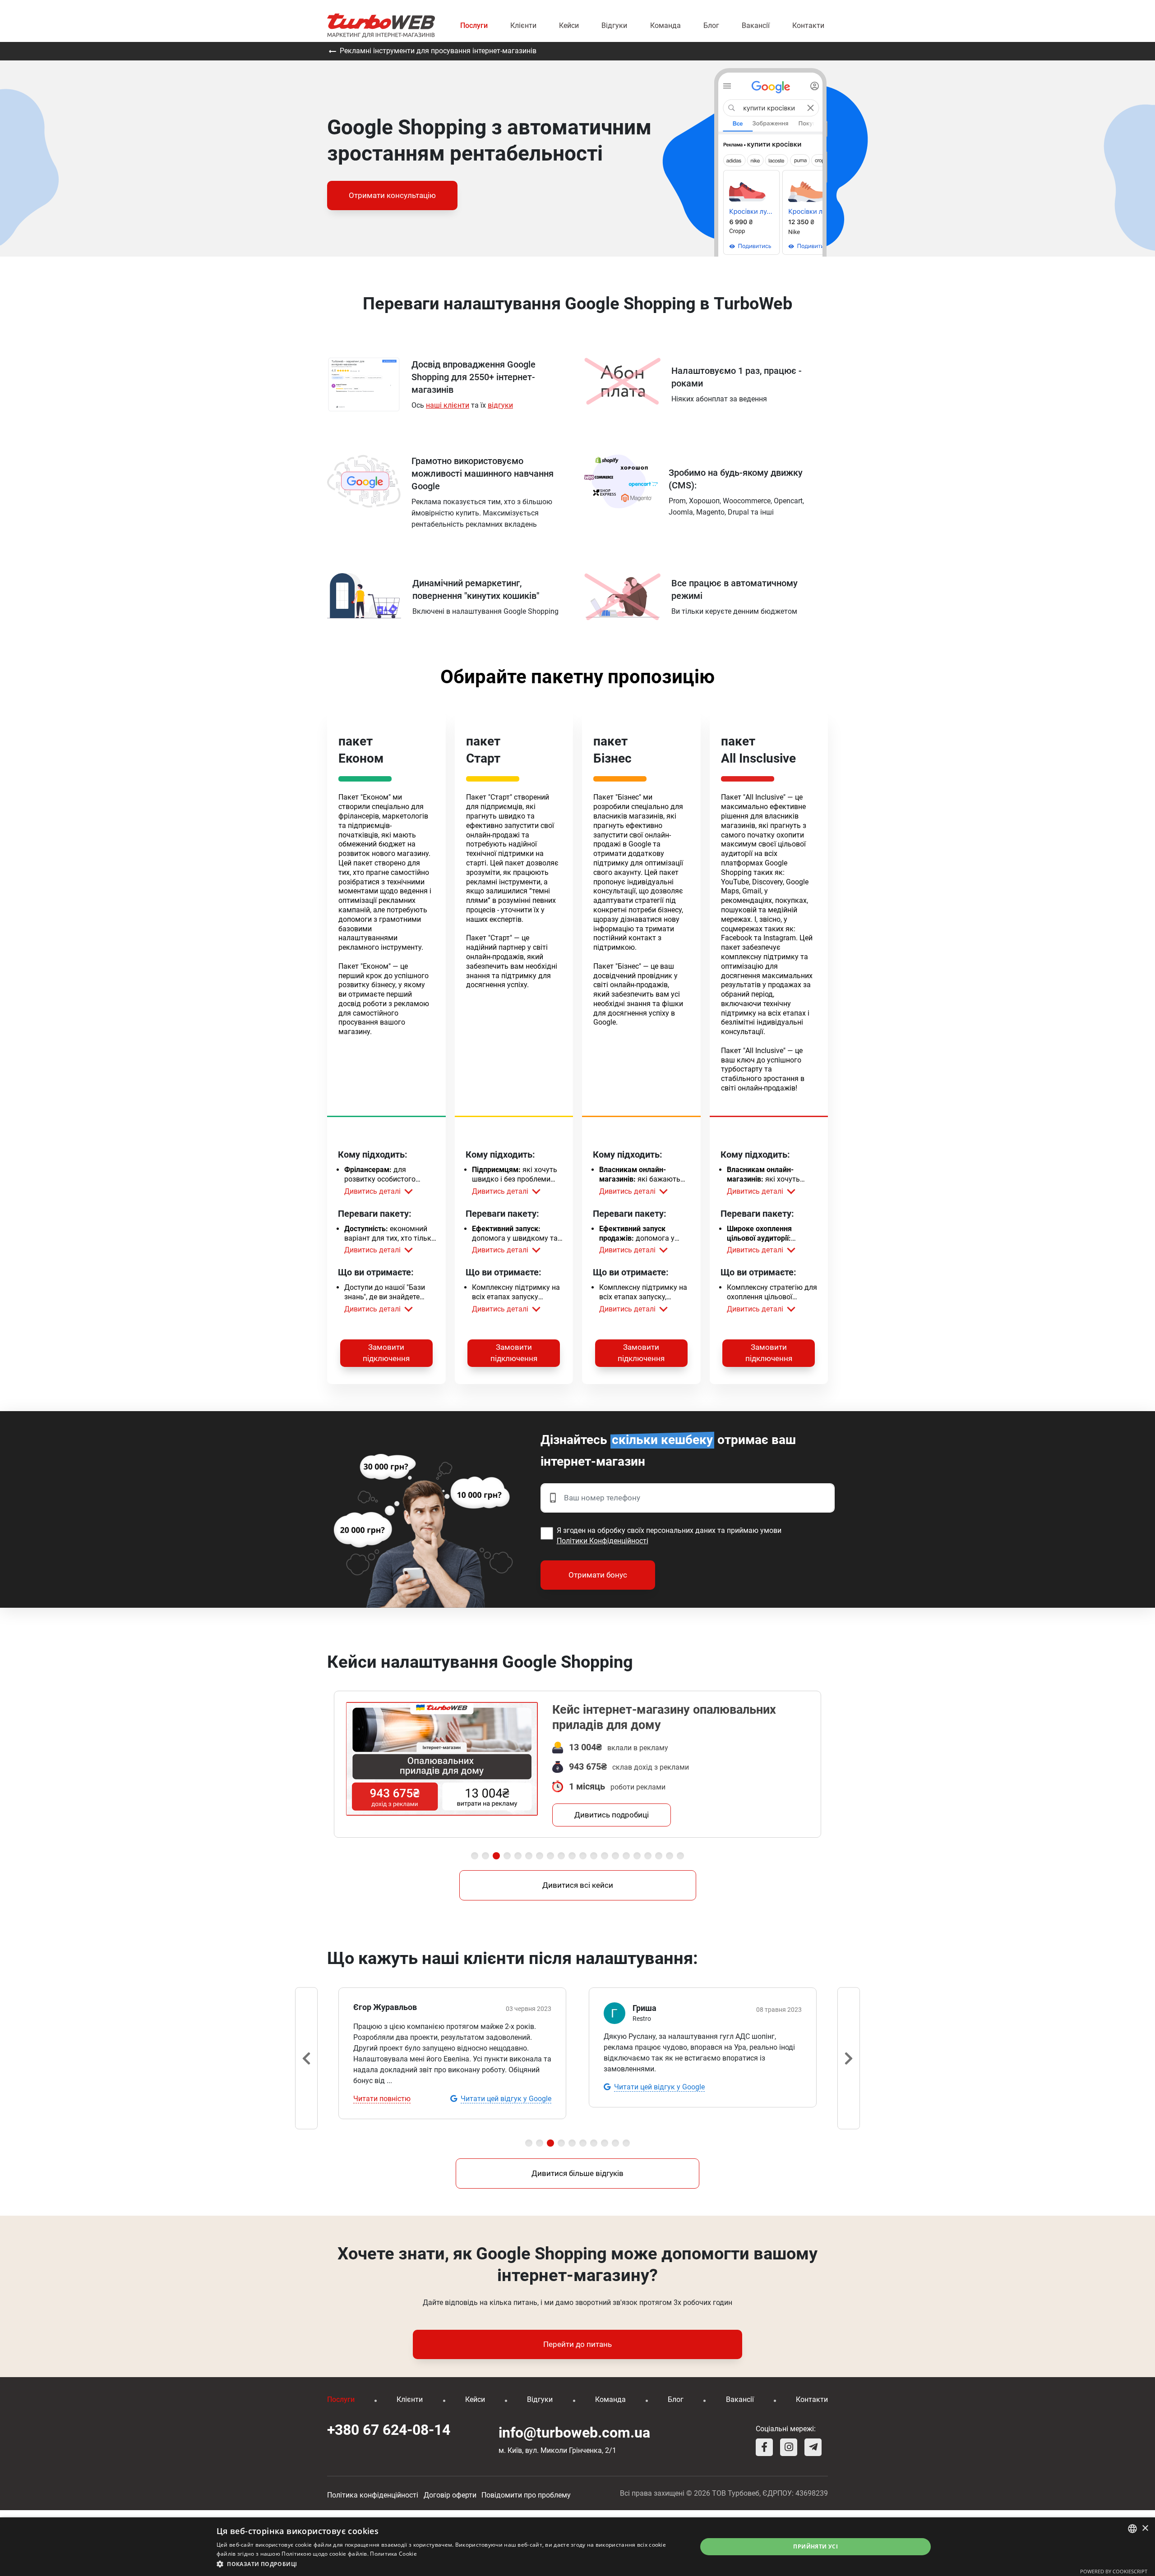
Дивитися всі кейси (578, 1885)
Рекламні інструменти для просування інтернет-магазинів (437, 51)
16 (637, 1856)
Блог (711, 25)
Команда (665, 25)
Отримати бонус (598, 1575)
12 (594, 1856)
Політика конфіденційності (373, 2495)
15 (626, 1856)
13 (605, 1856)
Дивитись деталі (372, 1191)
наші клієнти (448, 405)
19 (670, 1856)
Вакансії (756, 25)
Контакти (808, 25)
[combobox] (1132, 2529)
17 (648, 1856)
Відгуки (614, 25)
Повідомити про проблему (526, 2495)
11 (583, 1856)
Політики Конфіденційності (603, 1541)
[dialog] (577, 2547)
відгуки (500, 405)
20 (680, 1856)
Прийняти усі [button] (815, 2546)
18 (659, 1856)
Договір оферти (450, 2495)
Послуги (474, 25)
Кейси (569, 25)
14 (615, 1856)
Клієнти (523, 25)
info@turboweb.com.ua (574, 2433)
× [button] (1145, 2528)
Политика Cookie (393, 2554)
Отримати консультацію (392, 195)
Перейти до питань (577, 2344)
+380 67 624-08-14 (389, 2430)
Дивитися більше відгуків (577, 2173)
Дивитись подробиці (612, 1815)
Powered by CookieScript (1114, 2571)
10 (572, 1856)
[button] (450, 2564)
